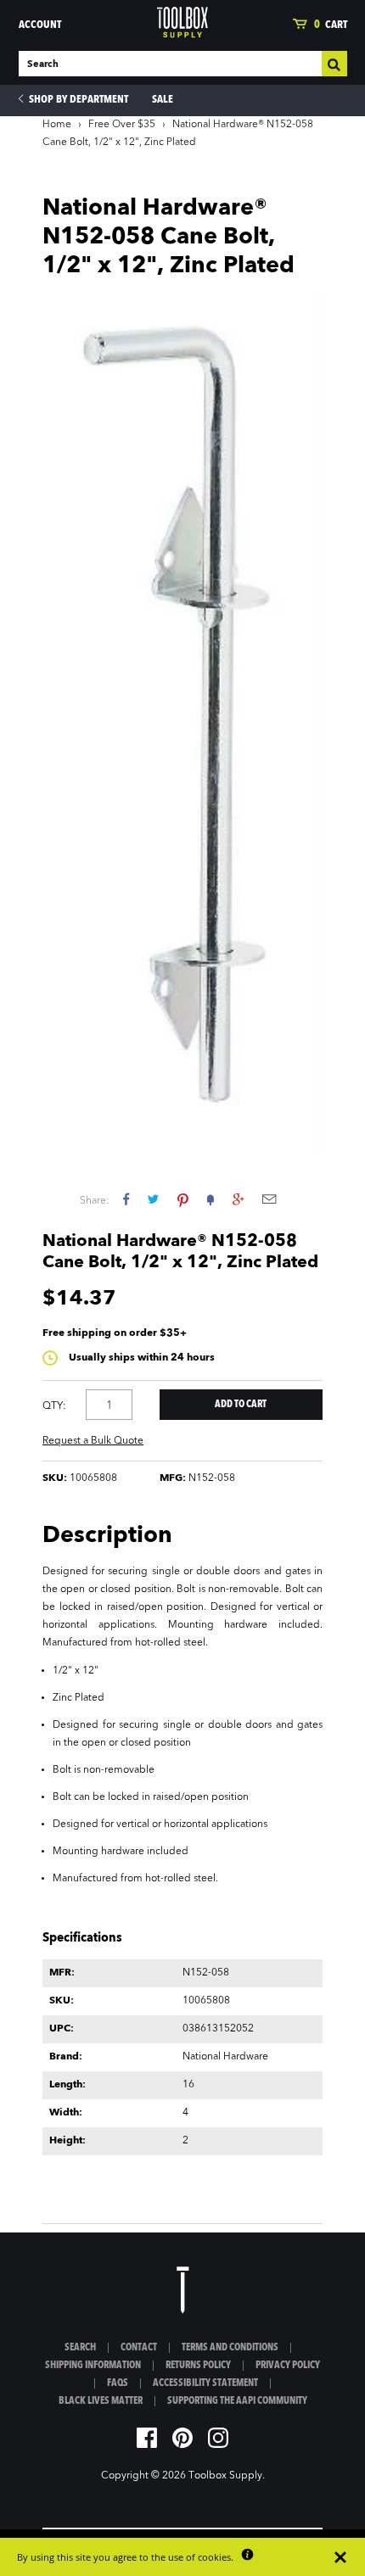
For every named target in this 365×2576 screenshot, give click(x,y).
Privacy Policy (288, 2366)
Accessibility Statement (205, 2383)
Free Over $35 (122, 125)
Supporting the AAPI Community (237, 2401)
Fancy (211, 1199)
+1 (238, 1199)
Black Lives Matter (101, 2401)
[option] (182, 723)
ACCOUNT (40, 25)
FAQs (118, 2383)
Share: (95, 1201)
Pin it (183, 1199)
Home (57, 125)
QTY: (54, 1406)
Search (80, 2348)
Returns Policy (198, 2366)
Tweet (153, 1199)
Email (269, 1199)
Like (126, 1199)
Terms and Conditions (230, 2348)
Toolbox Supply (225, 2476)
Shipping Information (93, 2366)
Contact (139, 2348)
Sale (163, 100)
